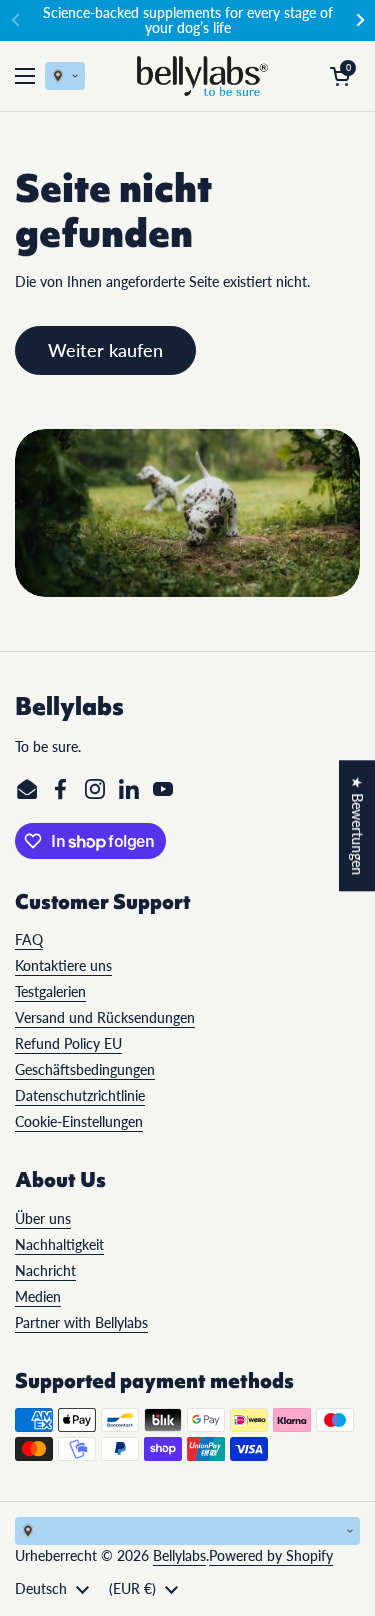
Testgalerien (50, 991)
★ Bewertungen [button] (357, 825)
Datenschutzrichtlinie (80, 1095)
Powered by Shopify (271, 1555)
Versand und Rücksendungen (105, 1017)
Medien (38, 1296)
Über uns (43, 1218)
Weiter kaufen (105, 350)
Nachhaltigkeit (59, 1244)
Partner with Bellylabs (81, 1322)
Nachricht (45, 1270)
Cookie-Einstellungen (79, 1121)
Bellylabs (179, 1555)
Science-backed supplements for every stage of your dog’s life (188, 20)
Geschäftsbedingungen (85, 1069)
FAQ (29, 939)
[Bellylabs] (202, 76)
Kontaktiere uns (63, 965)
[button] (340, 76)
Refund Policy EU (68, 1043)
